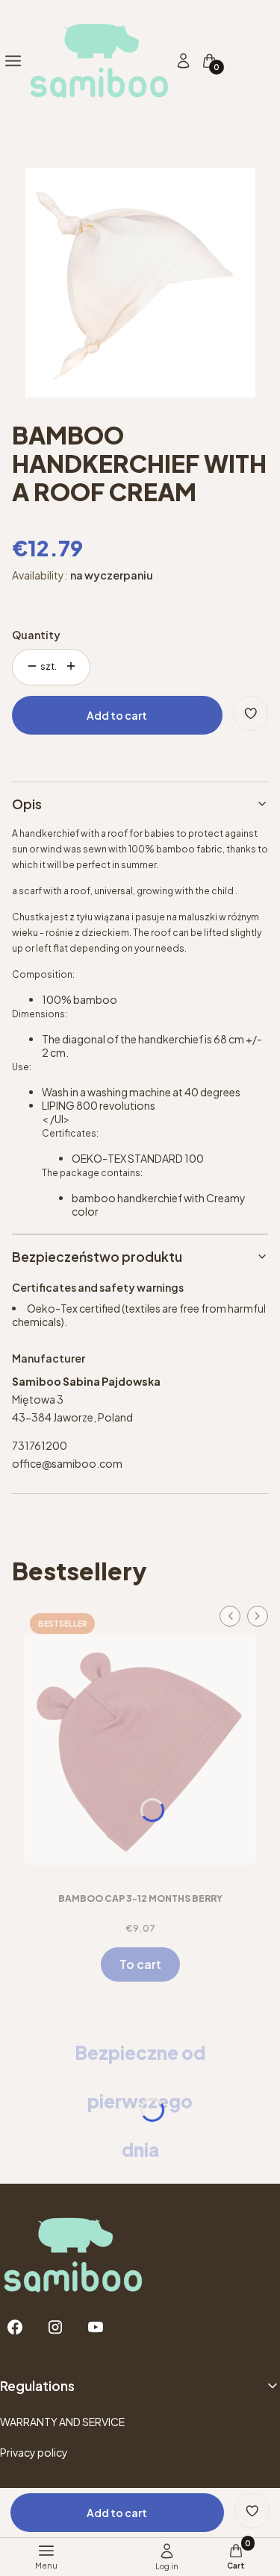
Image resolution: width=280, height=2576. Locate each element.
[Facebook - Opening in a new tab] (15, 2327)
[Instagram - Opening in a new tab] (55, 2327)
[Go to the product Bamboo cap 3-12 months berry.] (140, 1744)
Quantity (36, 635)
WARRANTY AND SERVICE (62, 2422)
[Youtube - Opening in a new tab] (96, 2327)
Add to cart (117, 715)
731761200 (40, 1445)
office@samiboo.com (67, 1463)
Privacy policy (34, 2452)
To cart (140, 1964)
